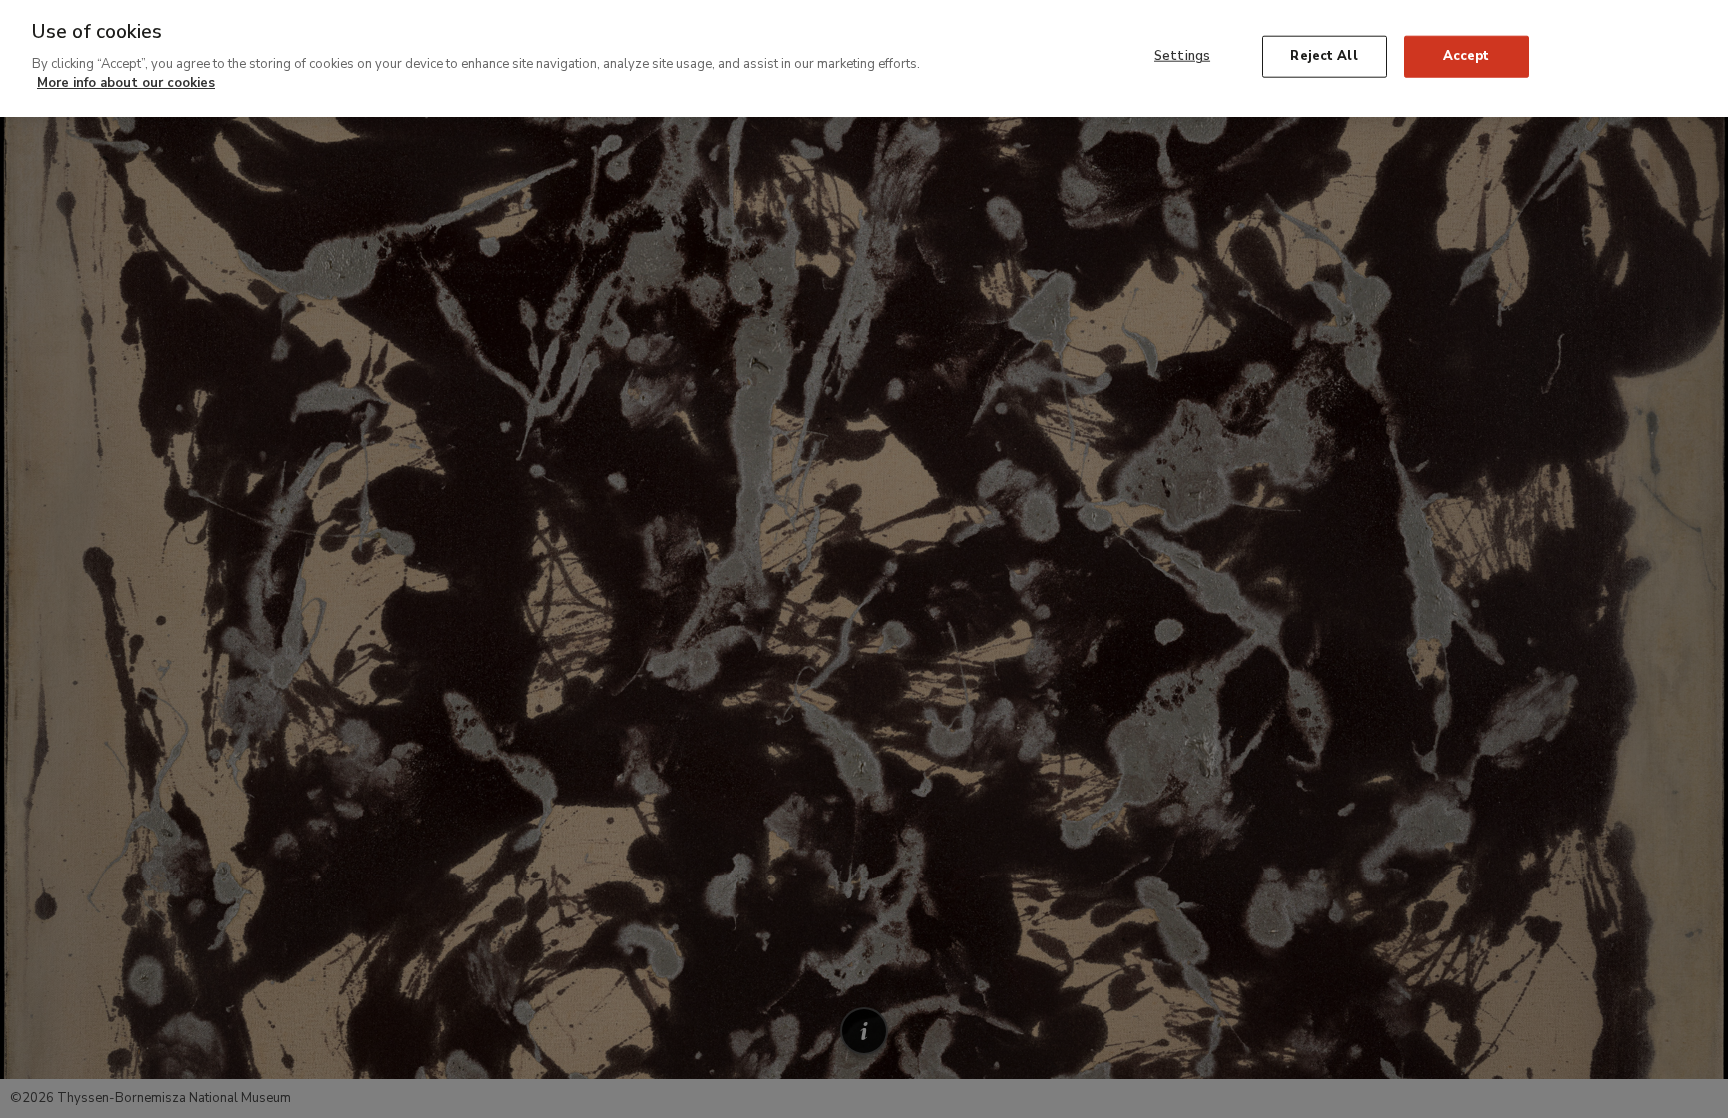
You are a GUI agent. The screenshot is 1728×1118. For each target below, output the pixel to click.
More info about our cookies (126, 83)
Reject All (1323, 56)
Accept (1466, 56)
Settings (1182, 56)
